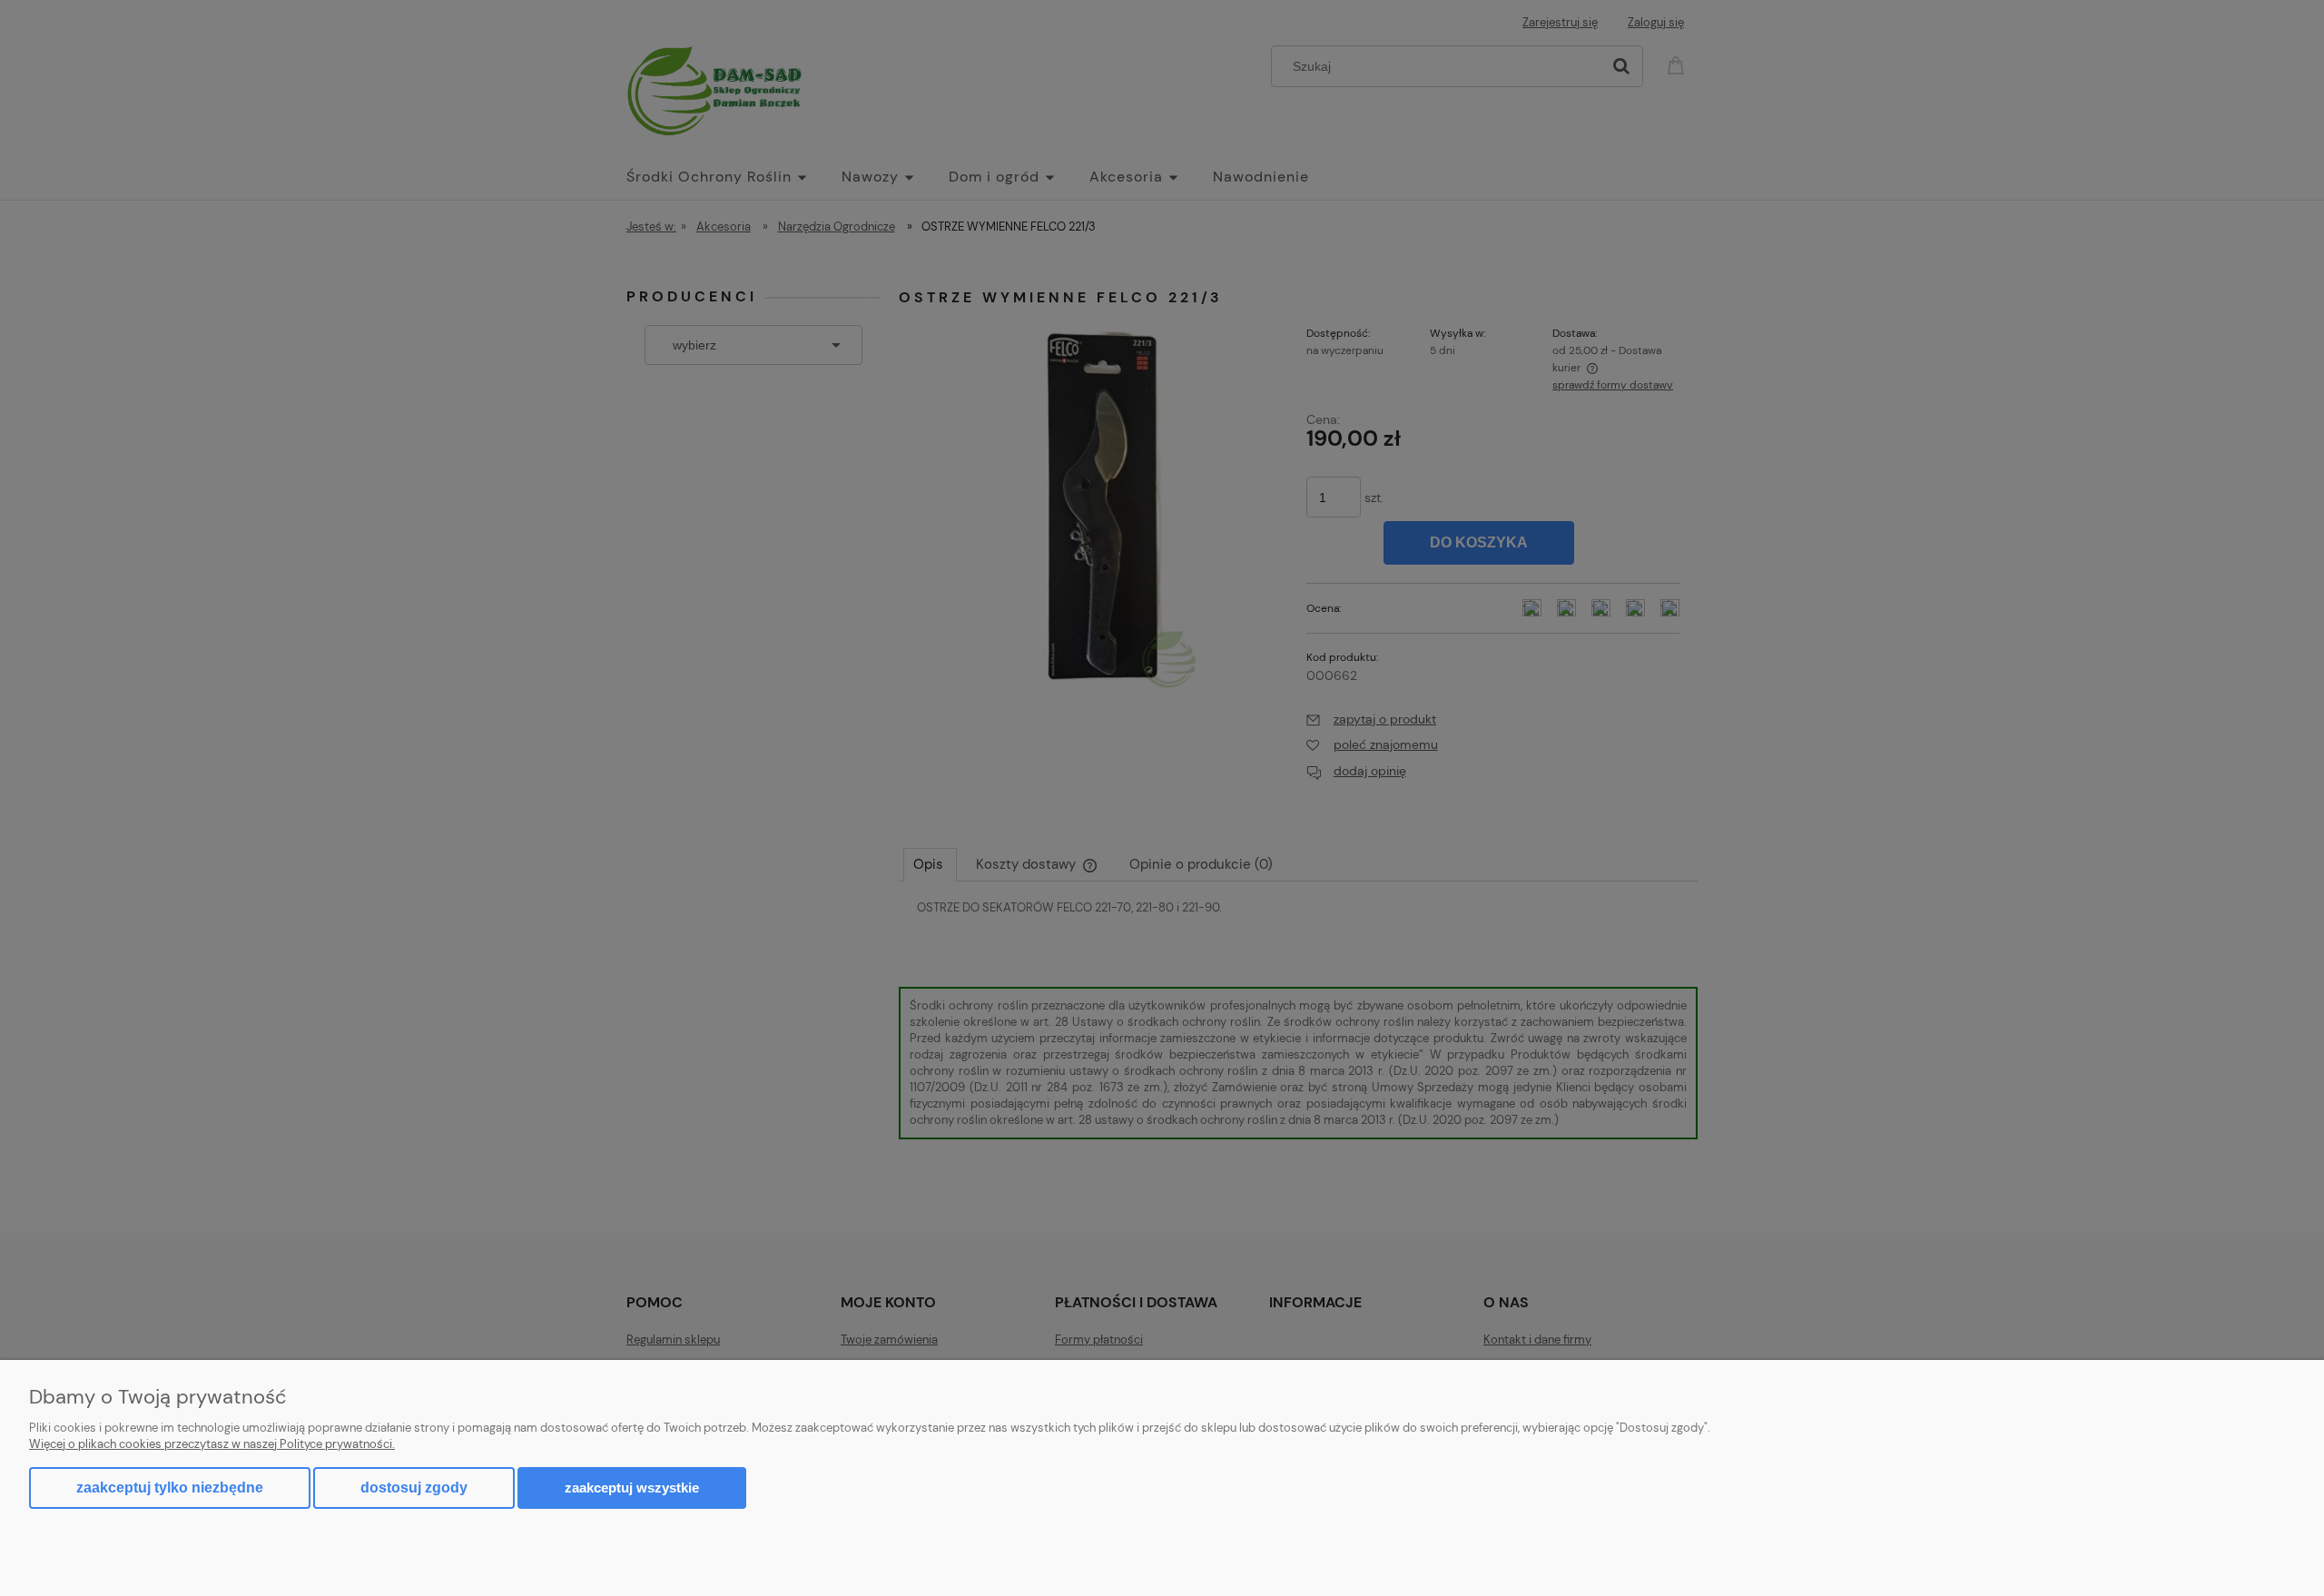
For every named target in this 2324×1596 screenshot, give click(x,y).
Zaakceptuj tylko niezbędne (170, 1488)
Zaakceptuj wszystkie (632, 1488)
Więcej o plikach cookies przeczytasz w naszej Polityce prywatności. (212, 1444)
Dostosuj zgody (414, 1488)
